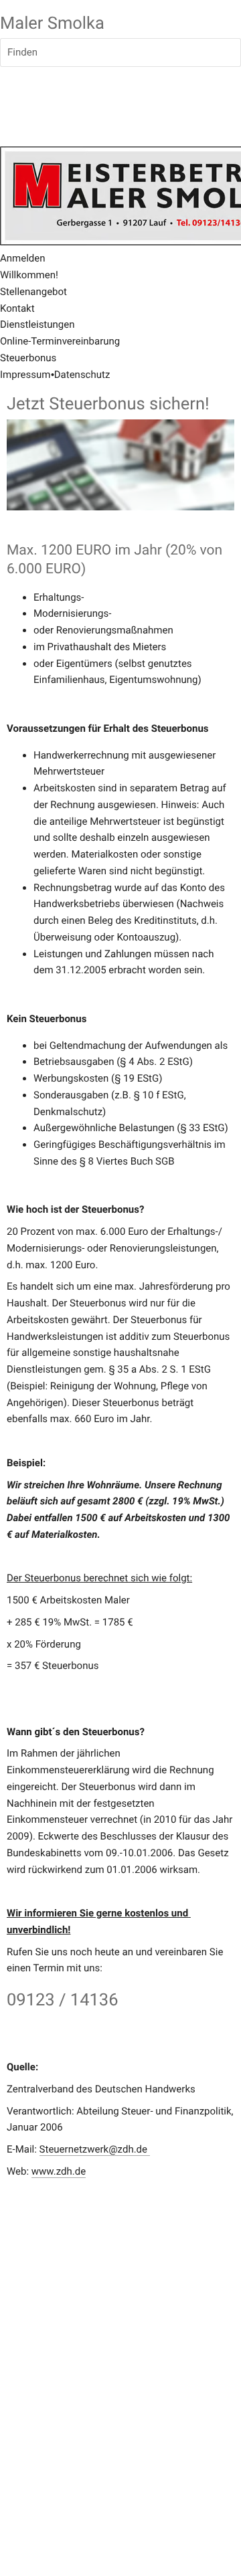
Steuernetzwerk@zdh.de (95, 2149)
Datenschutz (82, 375)
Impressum (25, 375)
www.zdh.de (59, 2171)
